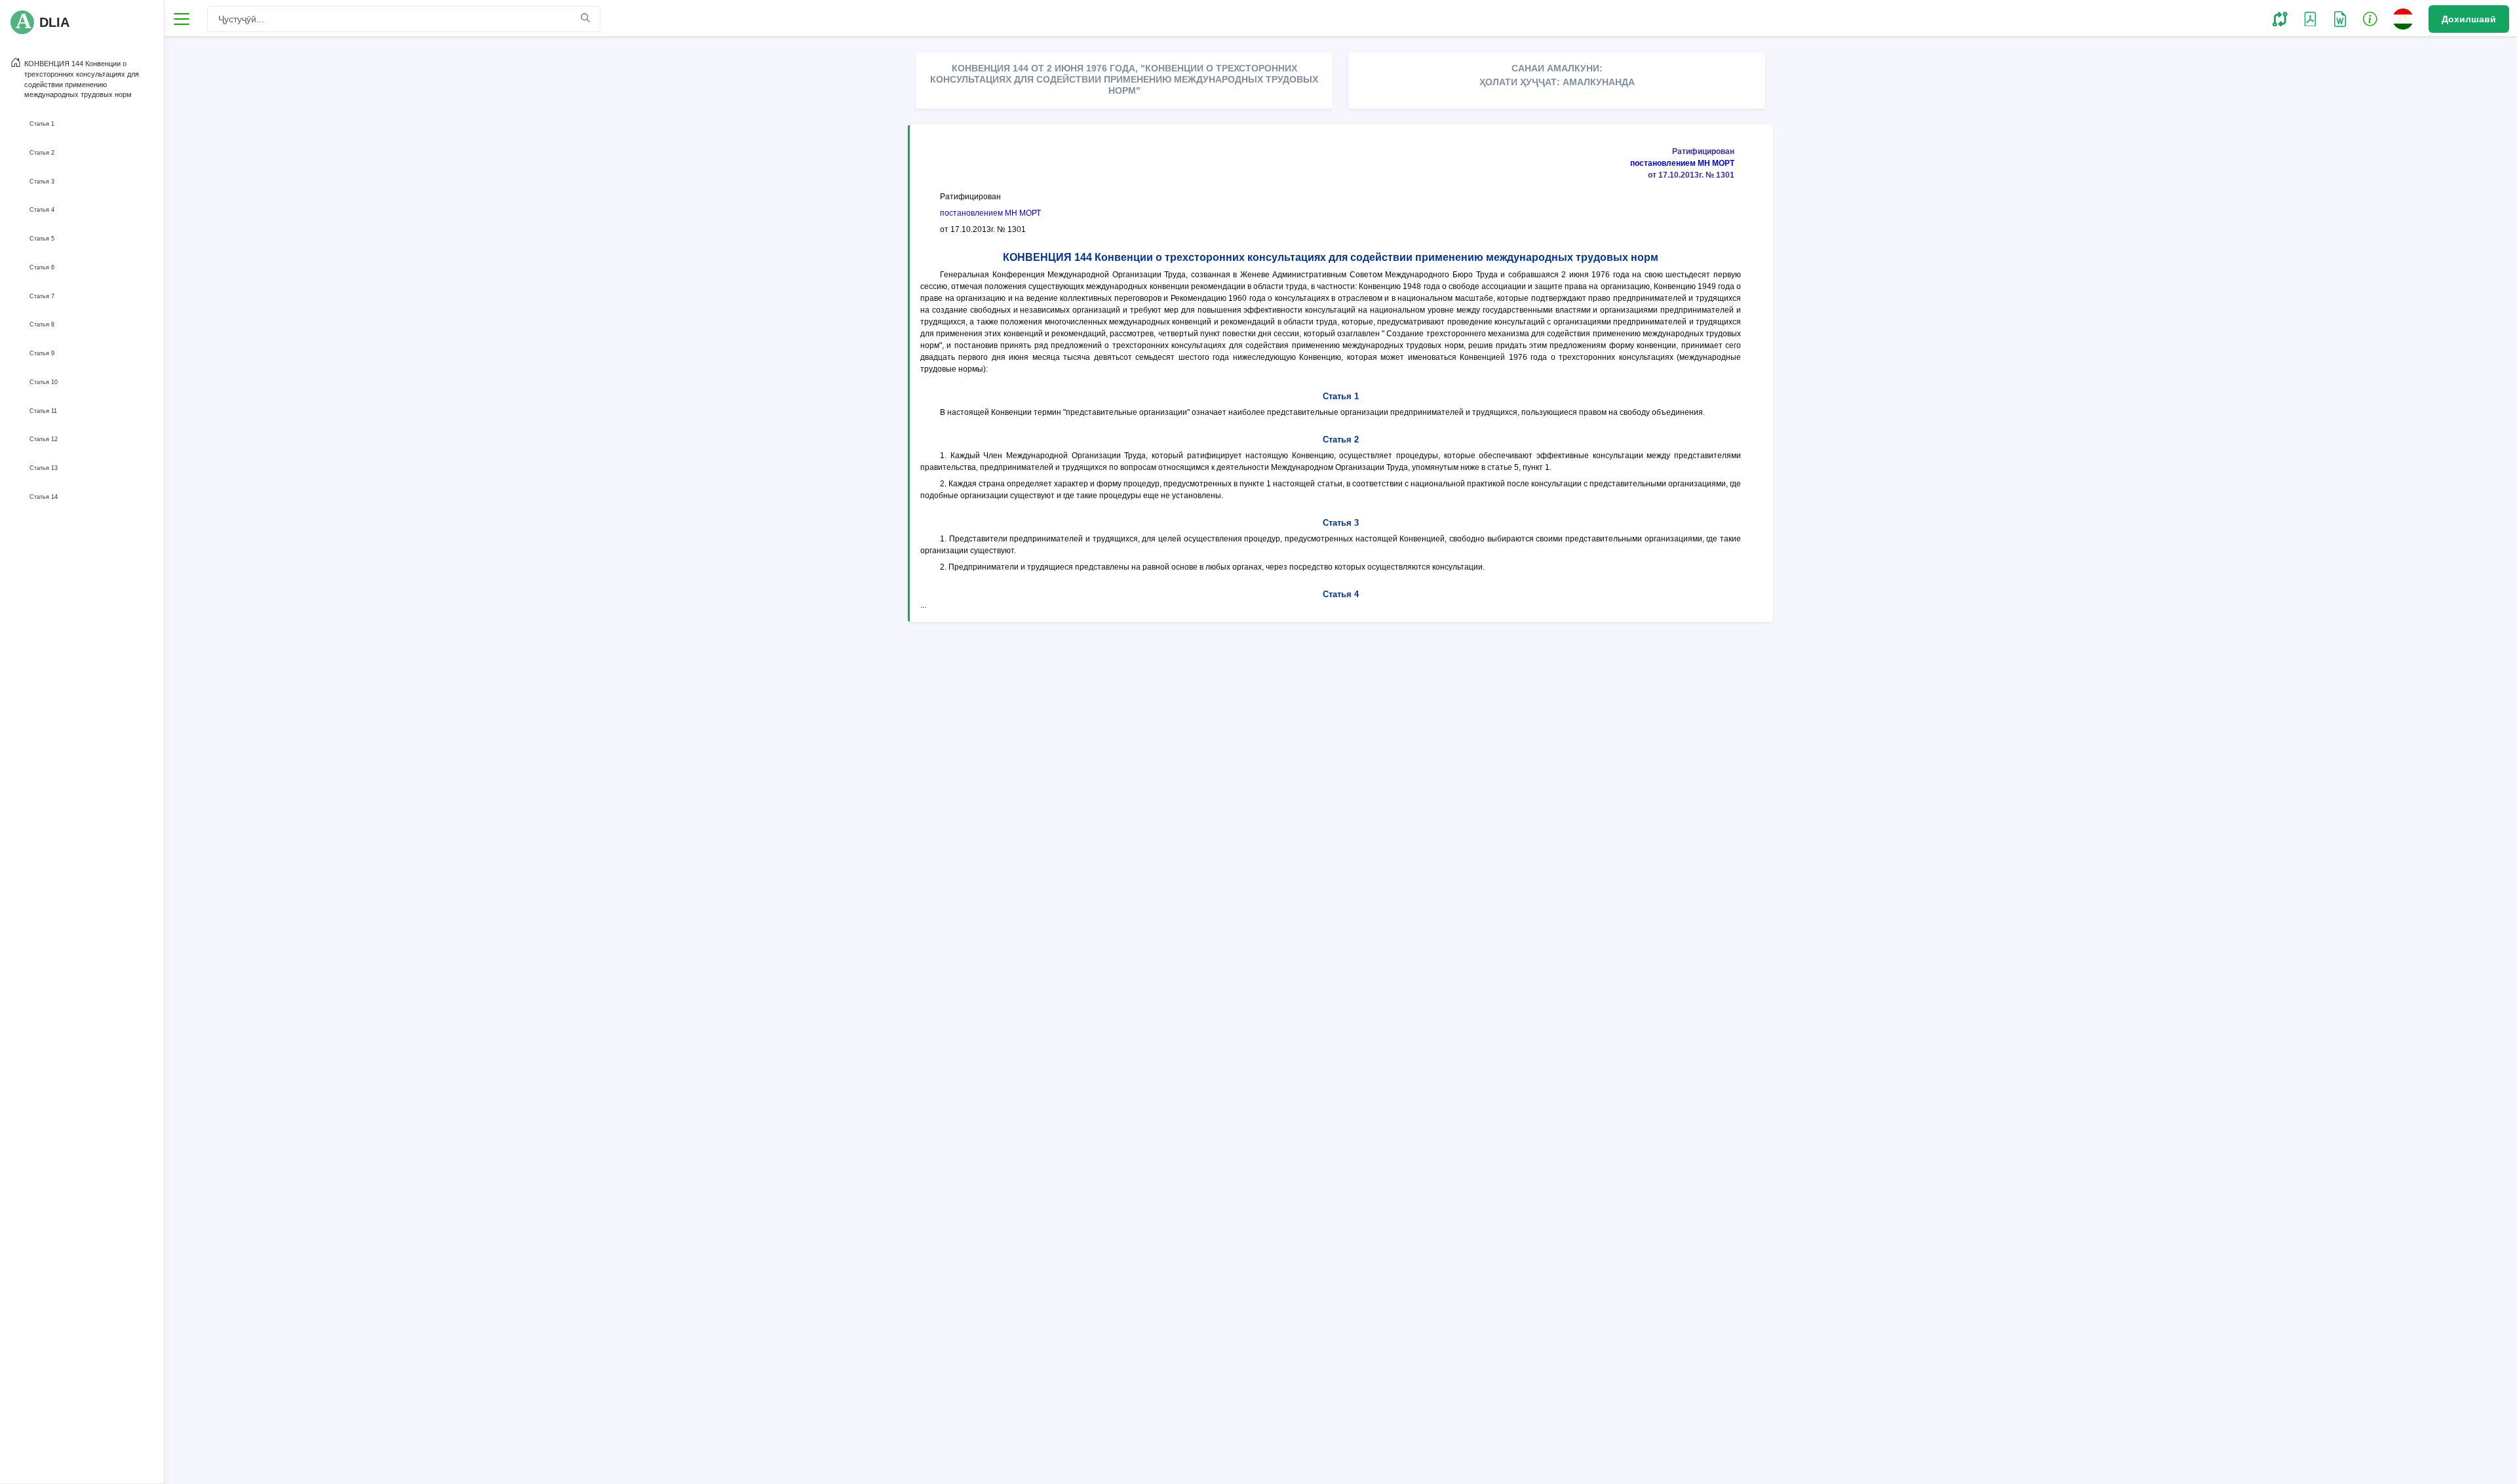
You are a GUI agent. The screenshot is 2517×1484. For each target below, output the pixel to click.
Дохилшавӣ (2469, 19)
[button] (2280, 18)
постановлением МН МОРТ (1682, 163)
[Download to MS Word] (2310, 18)
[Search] (585, 18)
